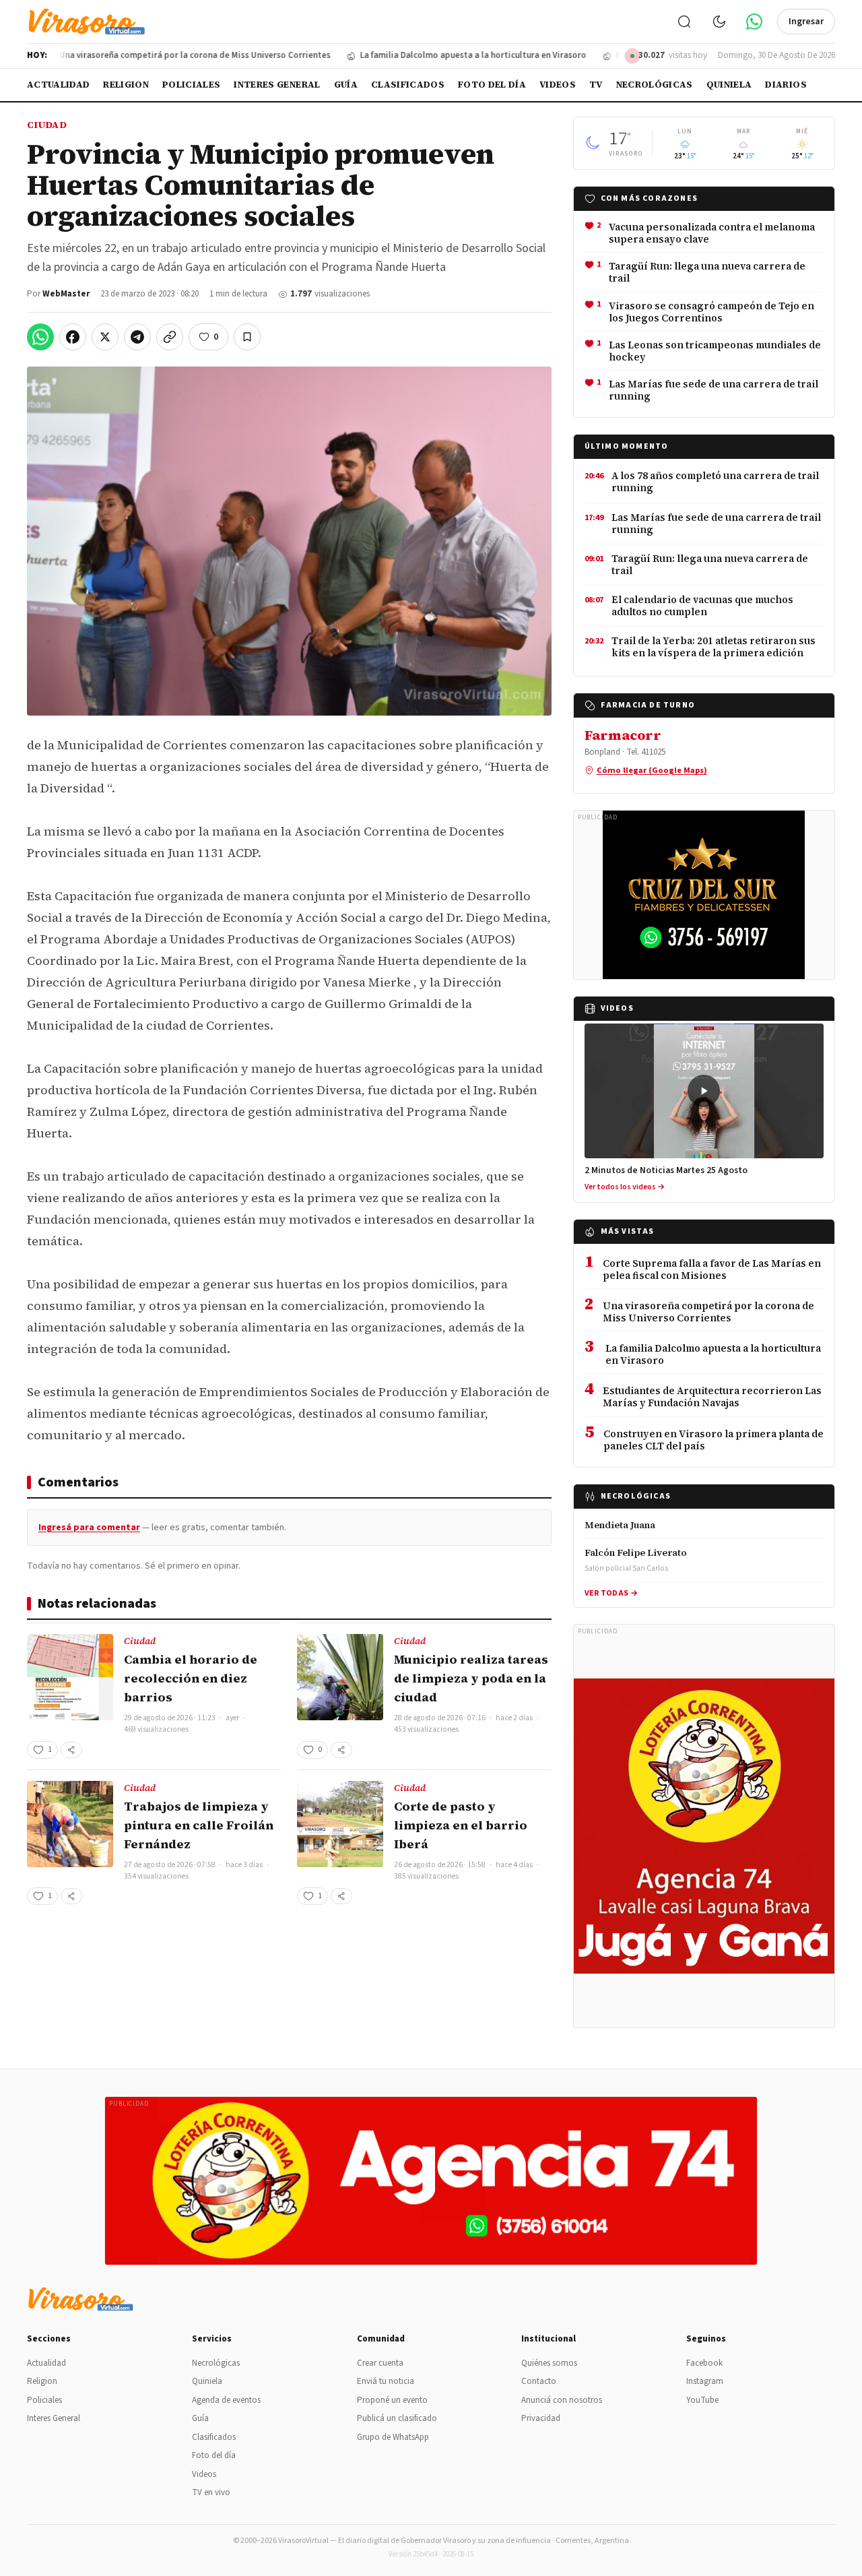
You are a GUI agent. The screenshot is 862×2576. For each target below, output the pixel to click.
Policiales (191, 85)
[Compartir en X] (105, 337)
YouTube (702, 2400)
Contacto (539, 2381)
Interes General (277, 85)
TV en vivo (211, 2492)
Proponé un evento (392, 2400)
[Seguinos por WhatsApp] (754, 22)
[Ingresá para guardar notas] (247, 337)
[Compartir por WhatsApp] (40, 337)
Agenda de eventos (226, 2400)
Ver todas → (611, 1593)
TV (596, 85)
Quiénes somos (549, 2363)
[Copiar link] (170, 337)
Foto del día (492, 85)
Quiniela (729, 85)
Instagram (705, 2381)
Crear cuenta (380, 2363)
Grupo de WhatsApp (393, 2437)
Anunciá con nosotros (562, 2400)
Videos (558, 85)
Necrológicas (655, 85)
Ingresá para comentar (89, 1528)
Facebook (704, 2363)
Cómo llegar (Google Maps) (652, 770)
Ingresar (806, 22)
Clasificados (408, 85)
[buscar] (684, 22)
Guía (346, 85)
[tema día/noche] (719, 22)
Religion (126, 85)
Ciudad (47, 125)
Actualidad (58, 85)
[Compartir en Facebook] (73, 337)
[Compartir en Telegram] (137, 337)
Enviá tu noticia (386, 2381)
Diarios (786, 85)
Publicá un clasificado (397, 2418)
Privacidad (541, 2418)
